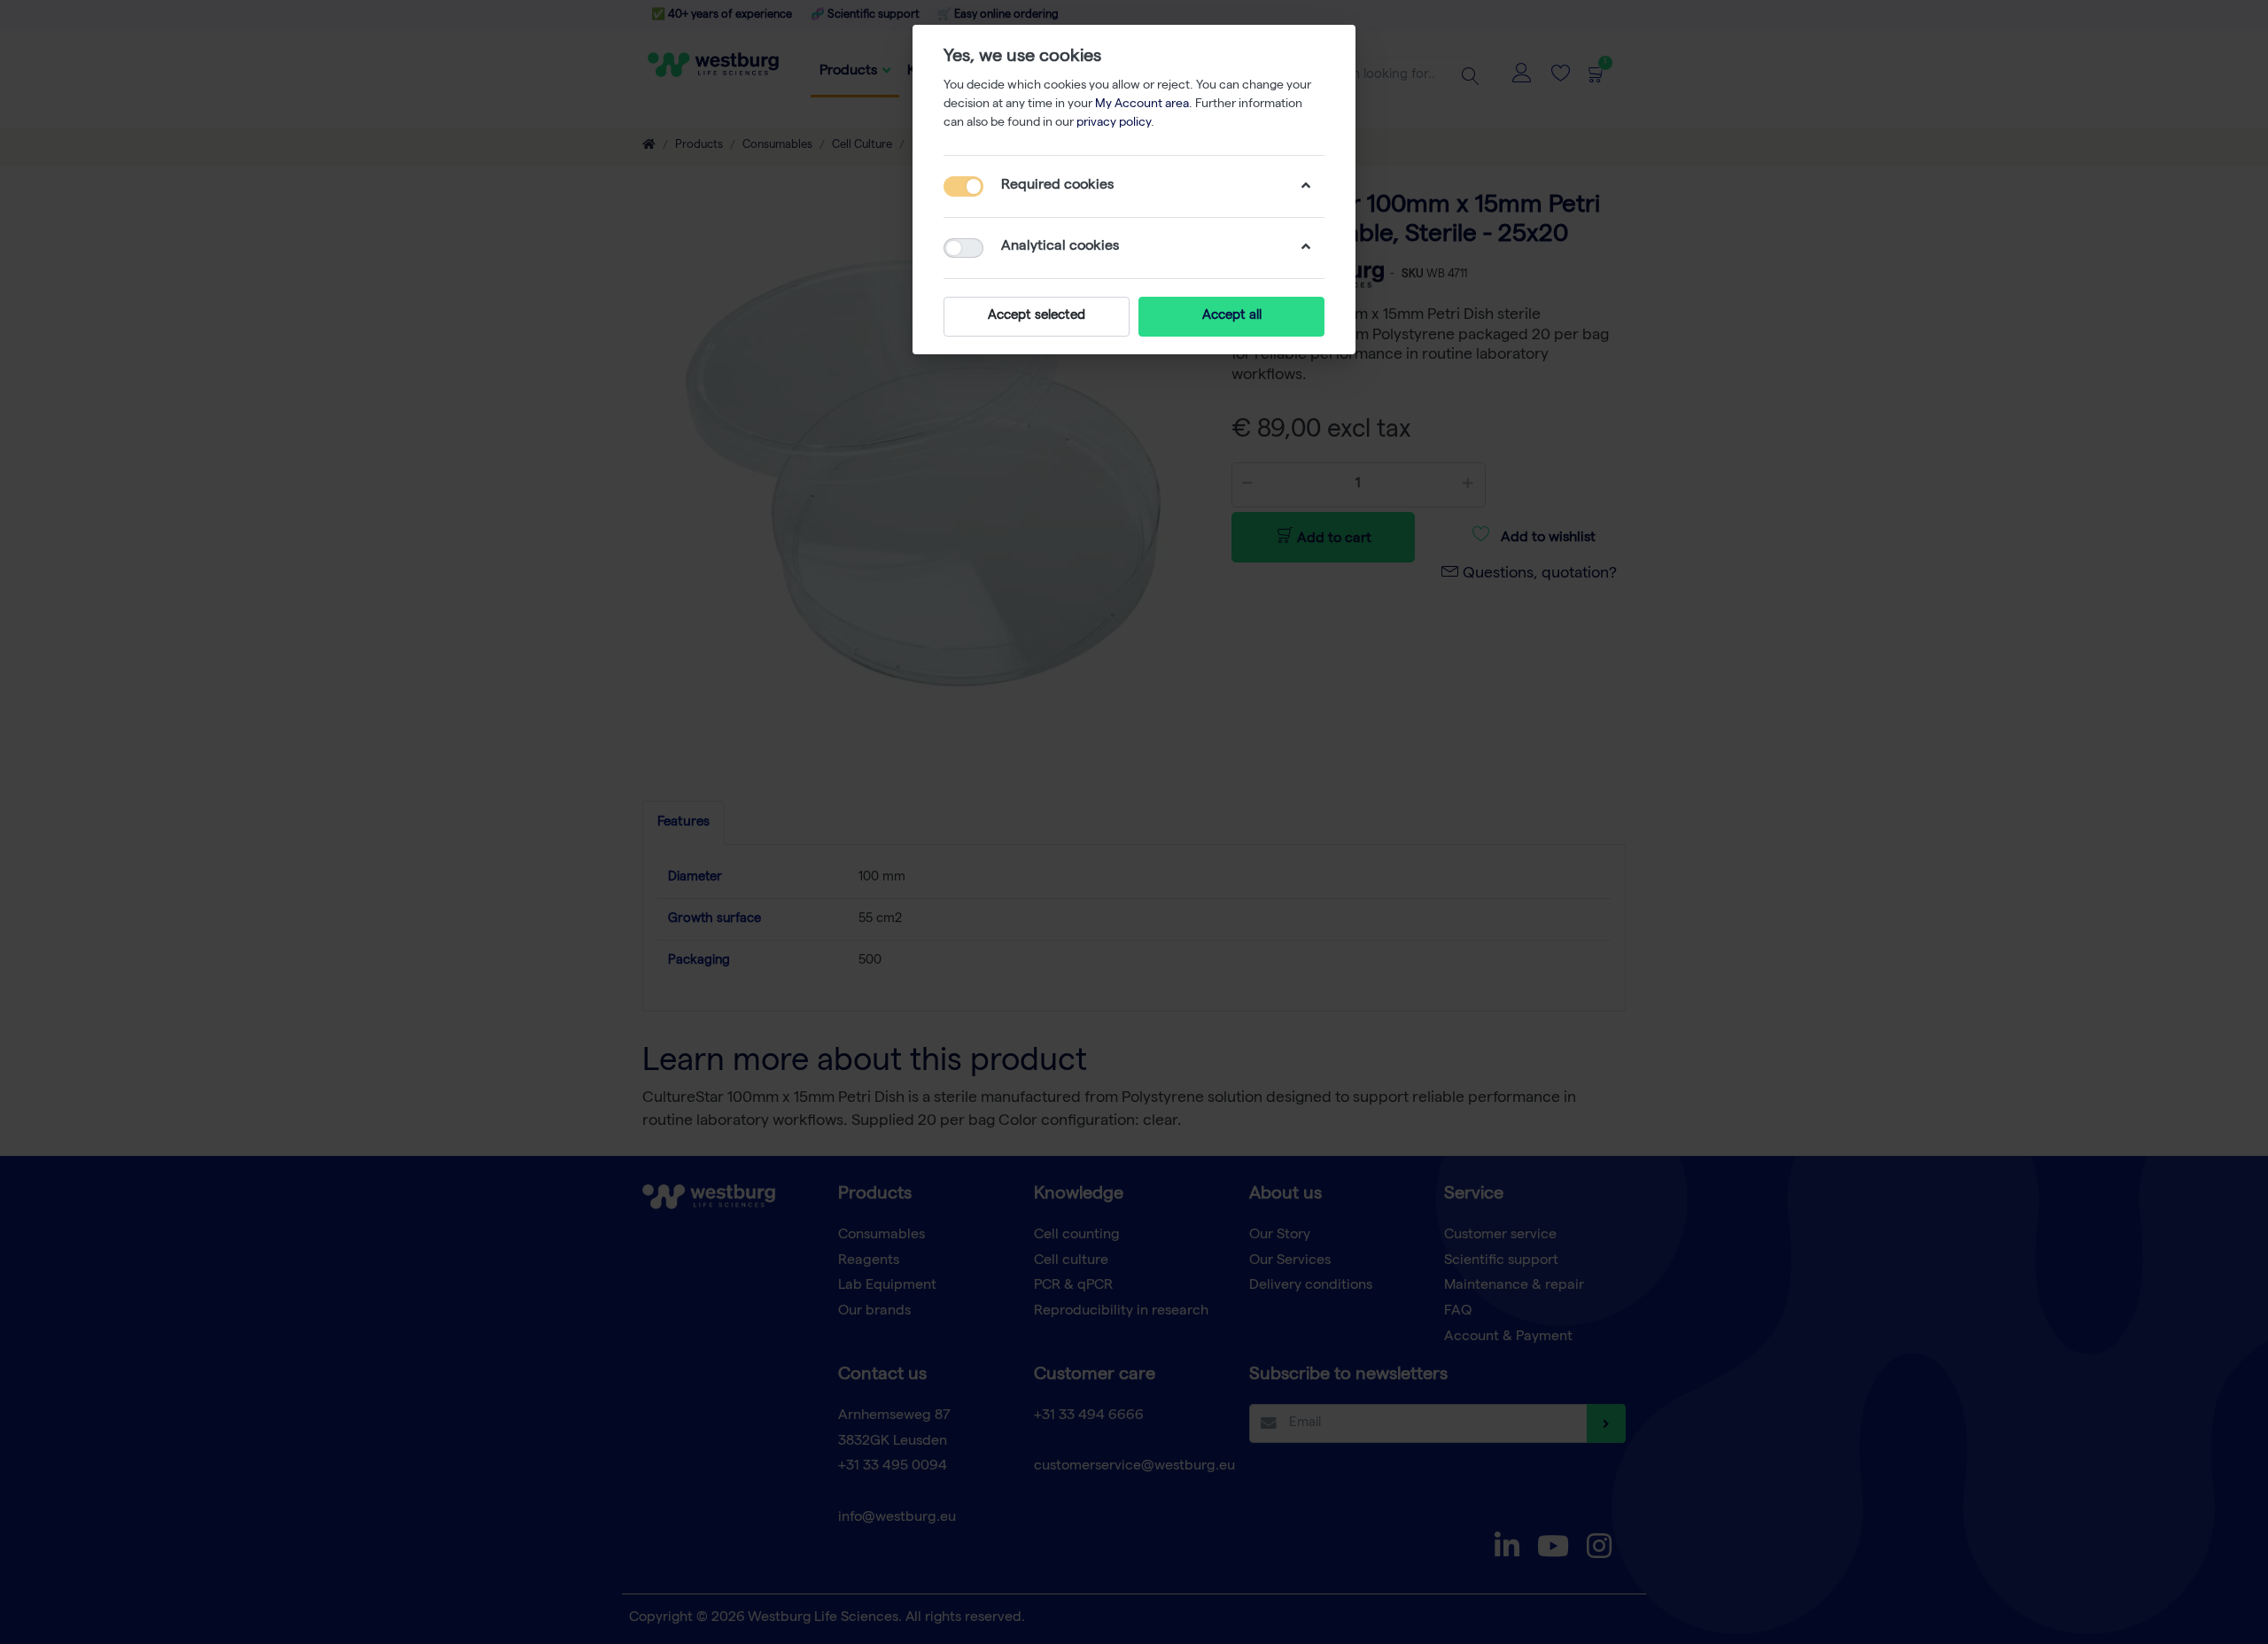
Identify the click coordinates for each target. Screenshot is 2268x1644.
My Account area (1142, 105)
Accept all (1232, 316)
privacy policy (1114, 123)
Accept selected (1037, 316)
